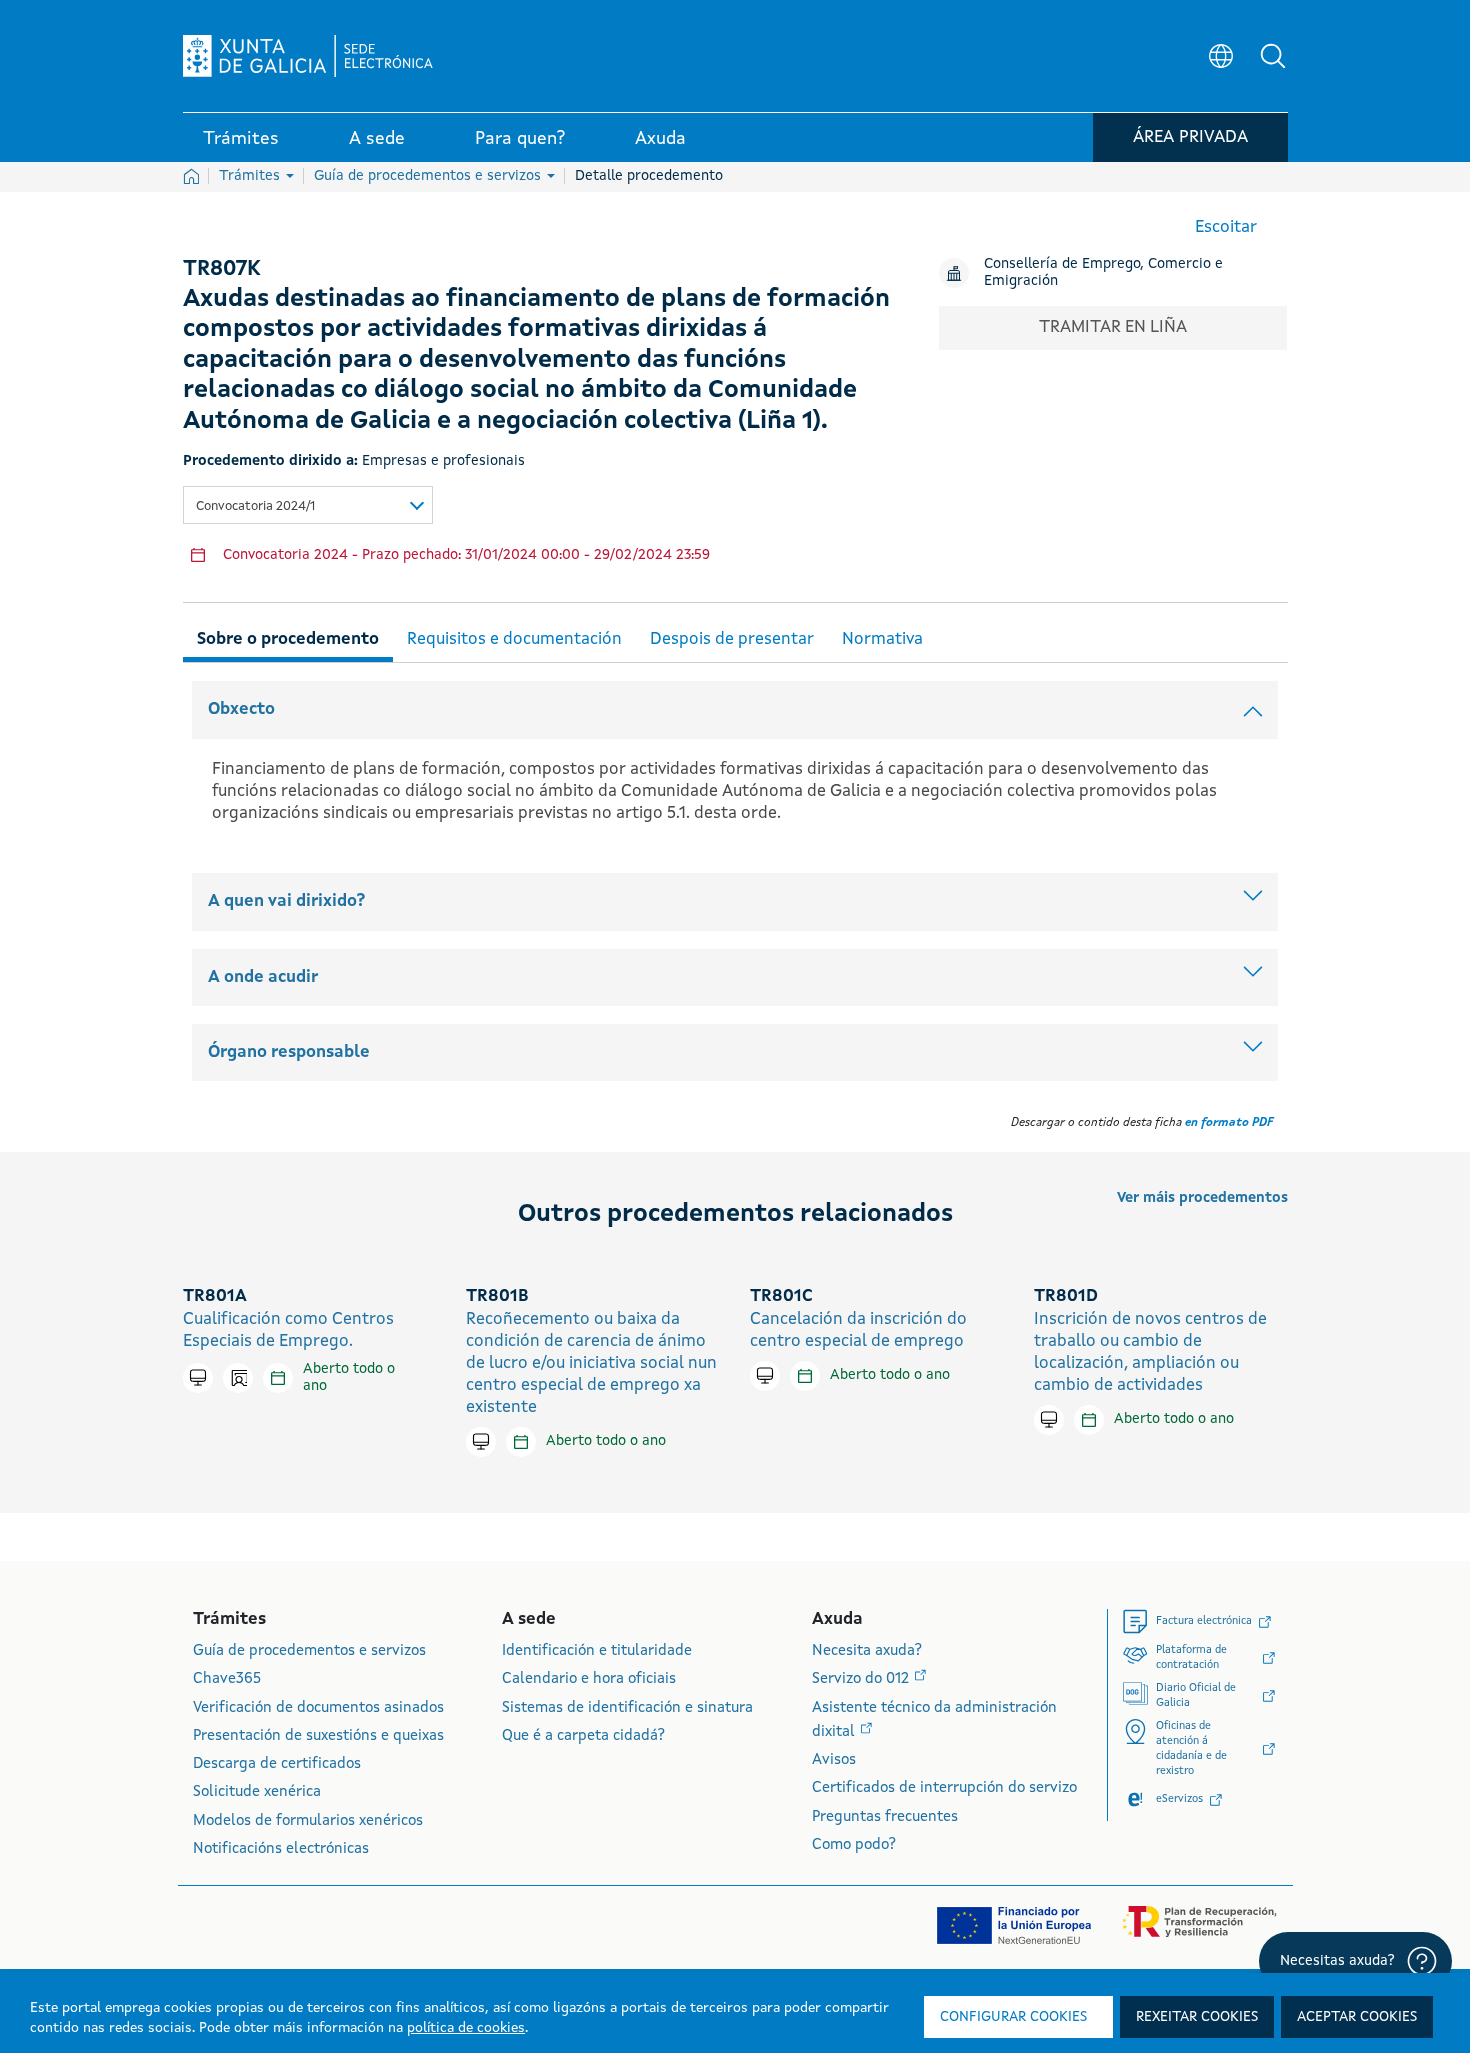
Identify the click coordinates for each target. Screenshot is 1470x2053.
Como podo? (854, 1845)
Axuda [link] (660, 139)
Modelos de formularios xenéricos (308, 1821)
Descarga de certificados (277, 1764)
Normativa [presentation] (882, 639)
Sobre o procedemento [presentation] (288, 639)
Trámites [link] (241, 139)
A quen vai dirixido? (286, 901)
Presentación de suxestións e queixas (318, 1736)
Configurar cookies (1013, 2017)
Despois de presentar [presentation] (732, 639)
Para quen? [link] (520, 139)
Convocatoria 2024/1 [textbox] (255, 506)
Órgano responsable (289, 1052)
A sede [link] (377, 139)
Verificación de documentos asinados (318, 1708)
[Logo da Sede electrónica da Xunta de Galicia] (308, 56)
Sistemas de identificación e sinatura (627, 1708)
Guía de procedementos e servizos (429, 176)
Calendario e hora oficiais (589, 1679)
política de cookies (466, 2028)
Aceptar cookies (1357, 2017)
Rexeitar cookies (1197, 2017)
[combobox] (308, 505)
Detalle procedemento (649, 176)
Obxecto (241, 709)
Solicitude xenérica (257, 1792)
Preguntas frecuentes (885, 1817)
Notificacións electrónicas (281, 1849)
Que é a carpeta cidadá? (583, 1736)
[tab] (288, 636)
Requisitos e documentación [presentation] (514, 639)
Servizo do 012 (862, 1679)
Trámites (251, 176)
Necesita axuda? (867, 1651)
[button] (1273, 56)
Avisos (834, 1760)
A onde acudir (263, 977)
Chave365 (227, 1679)
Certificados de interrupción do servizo (944, 1788)
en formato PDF (1229, 1123)
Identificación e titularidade (597, 1651)
